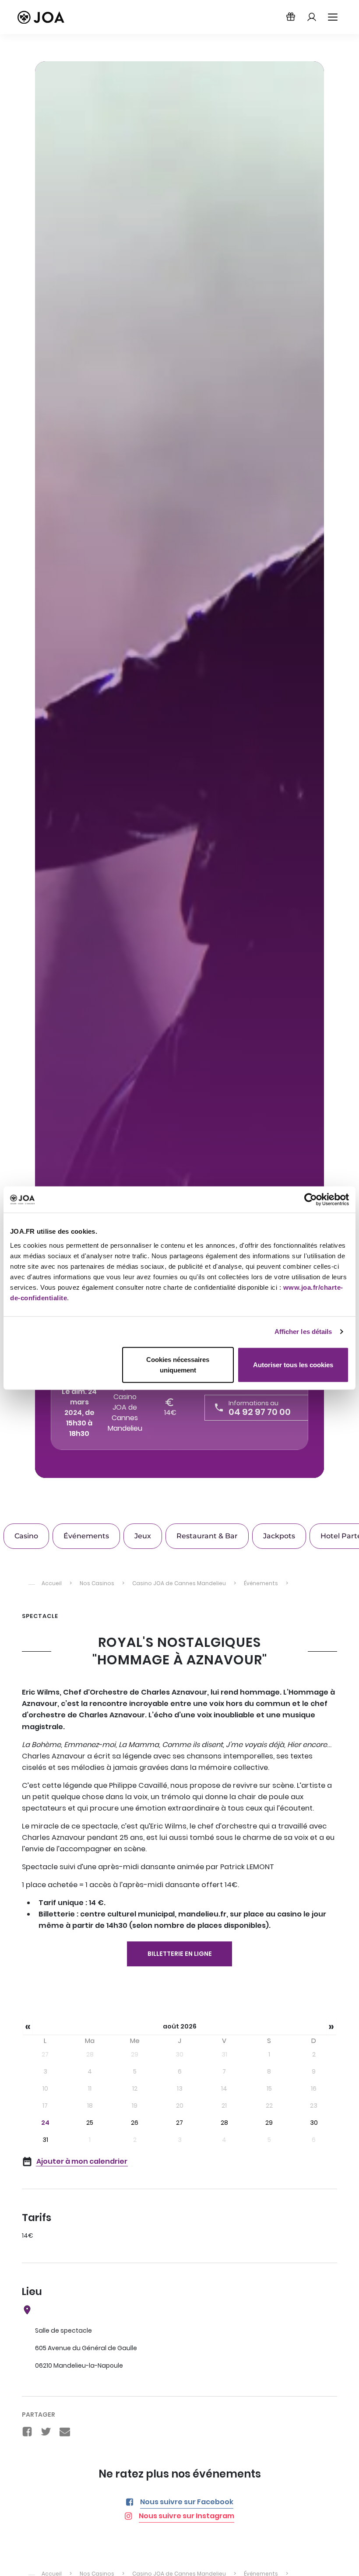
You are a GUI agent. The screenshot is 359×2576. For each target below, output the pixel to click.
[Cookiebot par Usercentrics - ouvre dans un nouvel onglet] (311, 1200)
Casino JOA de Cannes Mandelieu (125, 1413)
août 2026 (180, 2026)
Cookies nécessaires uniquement (178, 1364)
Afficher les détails (303, 1332)
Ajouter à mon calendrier (82, 2161)
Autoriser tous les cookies (293, 1364)
